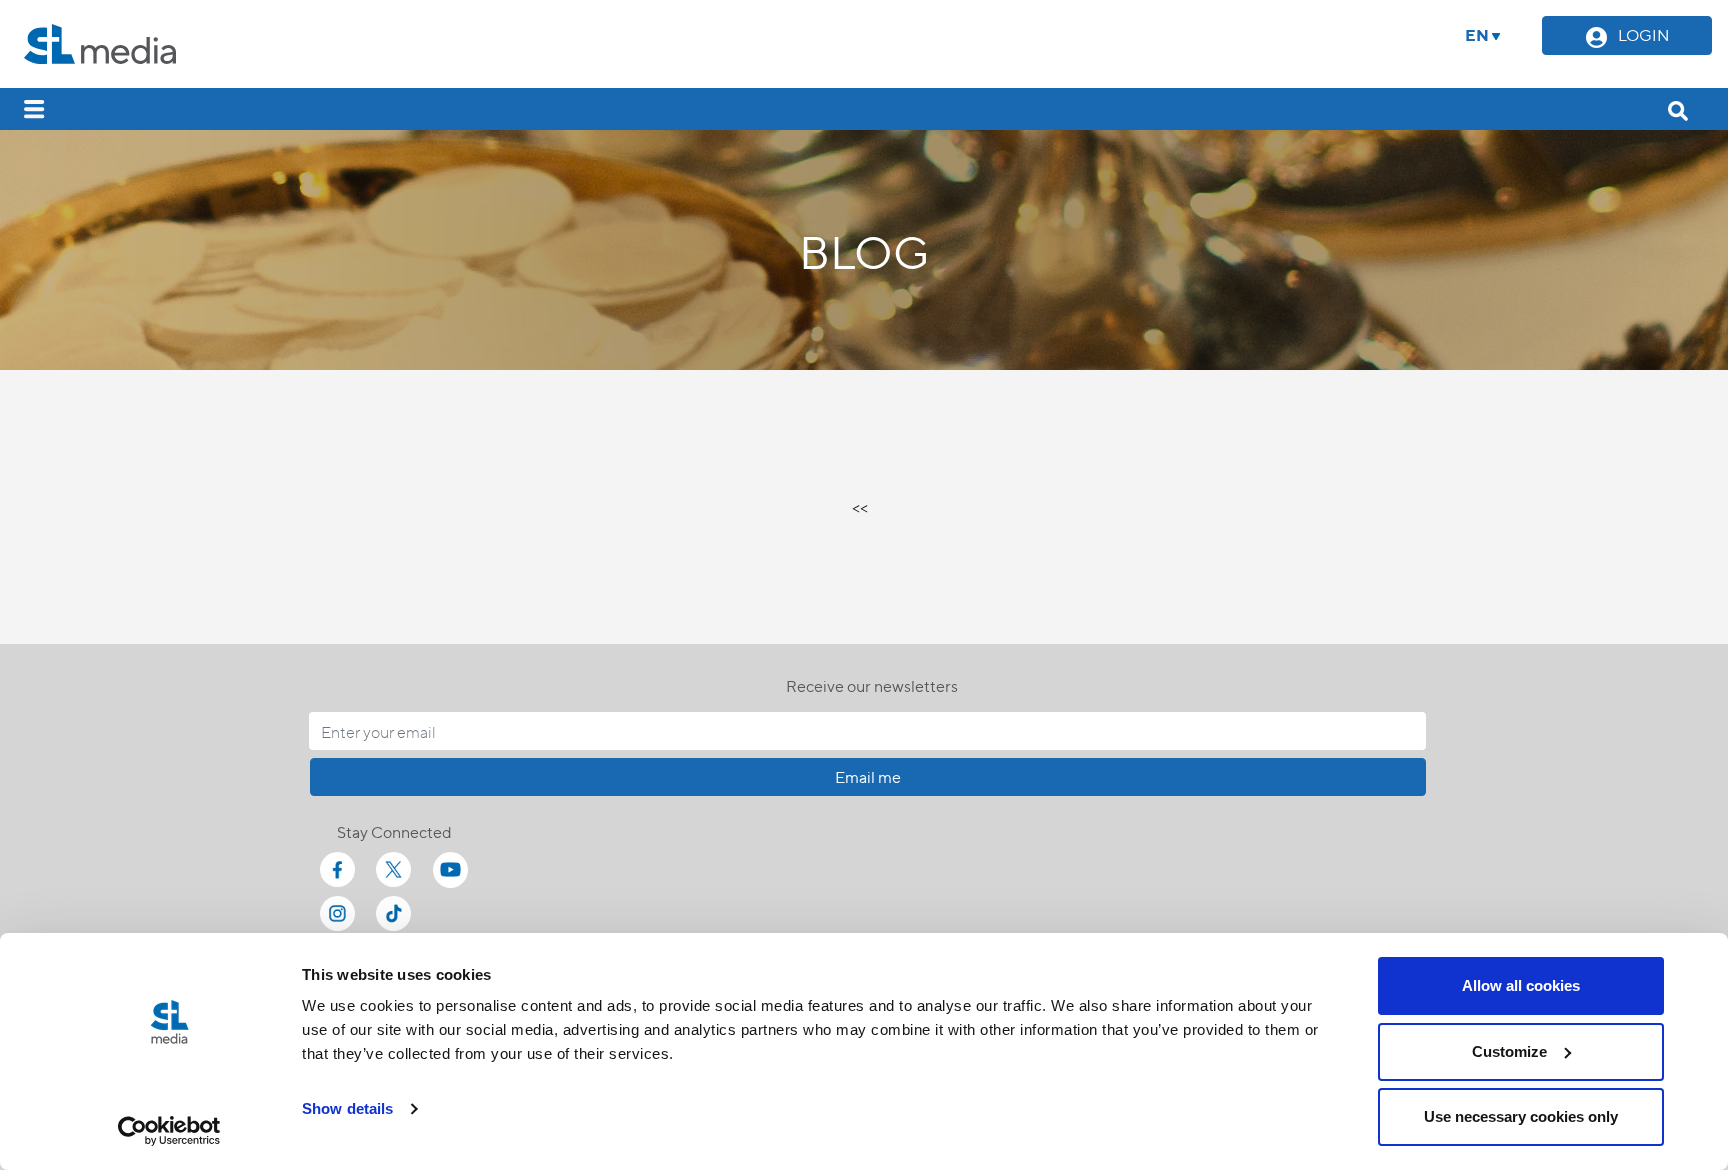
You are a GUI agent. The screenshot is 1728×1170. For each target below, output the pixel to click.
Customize (1509, 1051)
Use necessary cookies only (1521, 1116)
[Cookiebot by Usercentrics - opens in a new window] (169, 1131)
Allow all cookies (1521, 985)
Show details (347, 1108)
